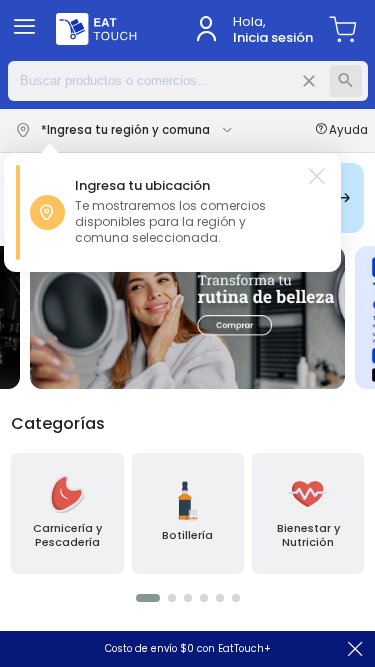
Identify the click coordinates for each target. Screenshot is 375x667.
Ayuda (348, 130)
